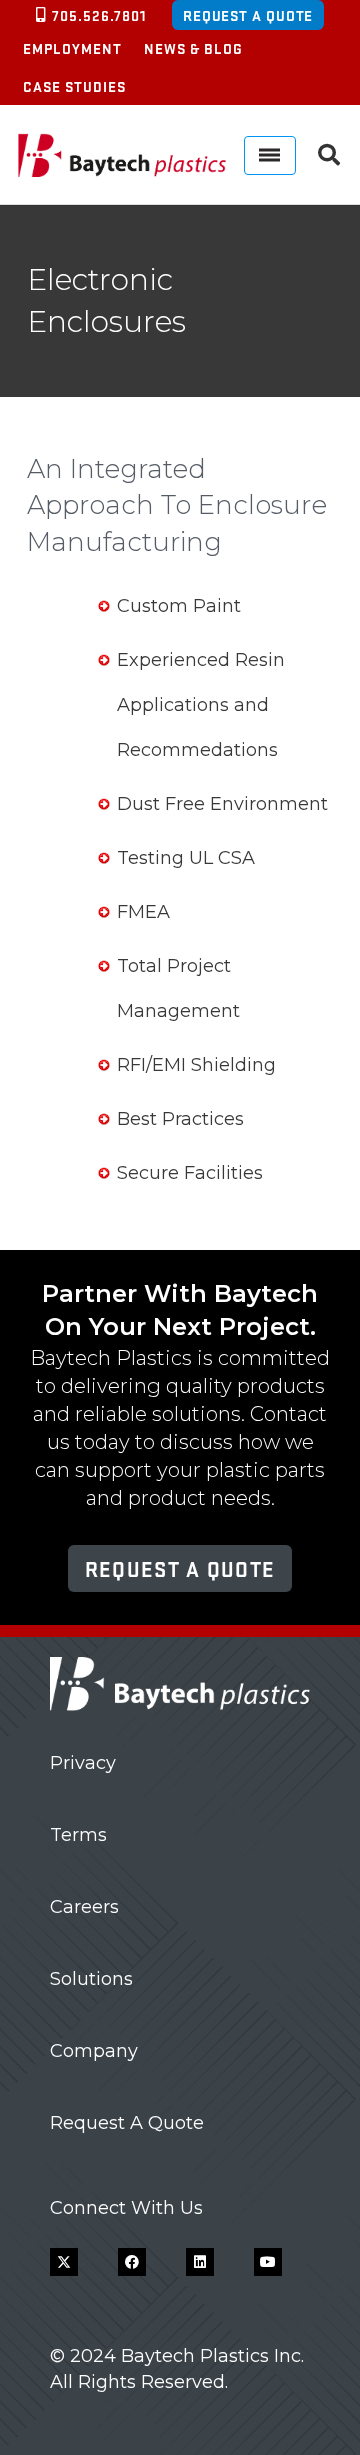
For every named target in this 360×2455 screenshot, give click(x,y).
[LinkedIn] (200, 2262)
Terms (78, 1835)
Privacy (83, 1763)
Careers (84, 1907)
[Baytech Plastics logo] (122, 155)
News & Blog (193, 48)
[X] (64, 2262)
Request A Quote (127, 2123)
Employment (72, 48)
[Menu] (270, 155)
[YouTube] (268, 2262)
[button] (329, 155)
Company (94, 2051)
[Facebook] (132, 2262)
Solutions (91, 1979)
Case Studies (74, 86)
